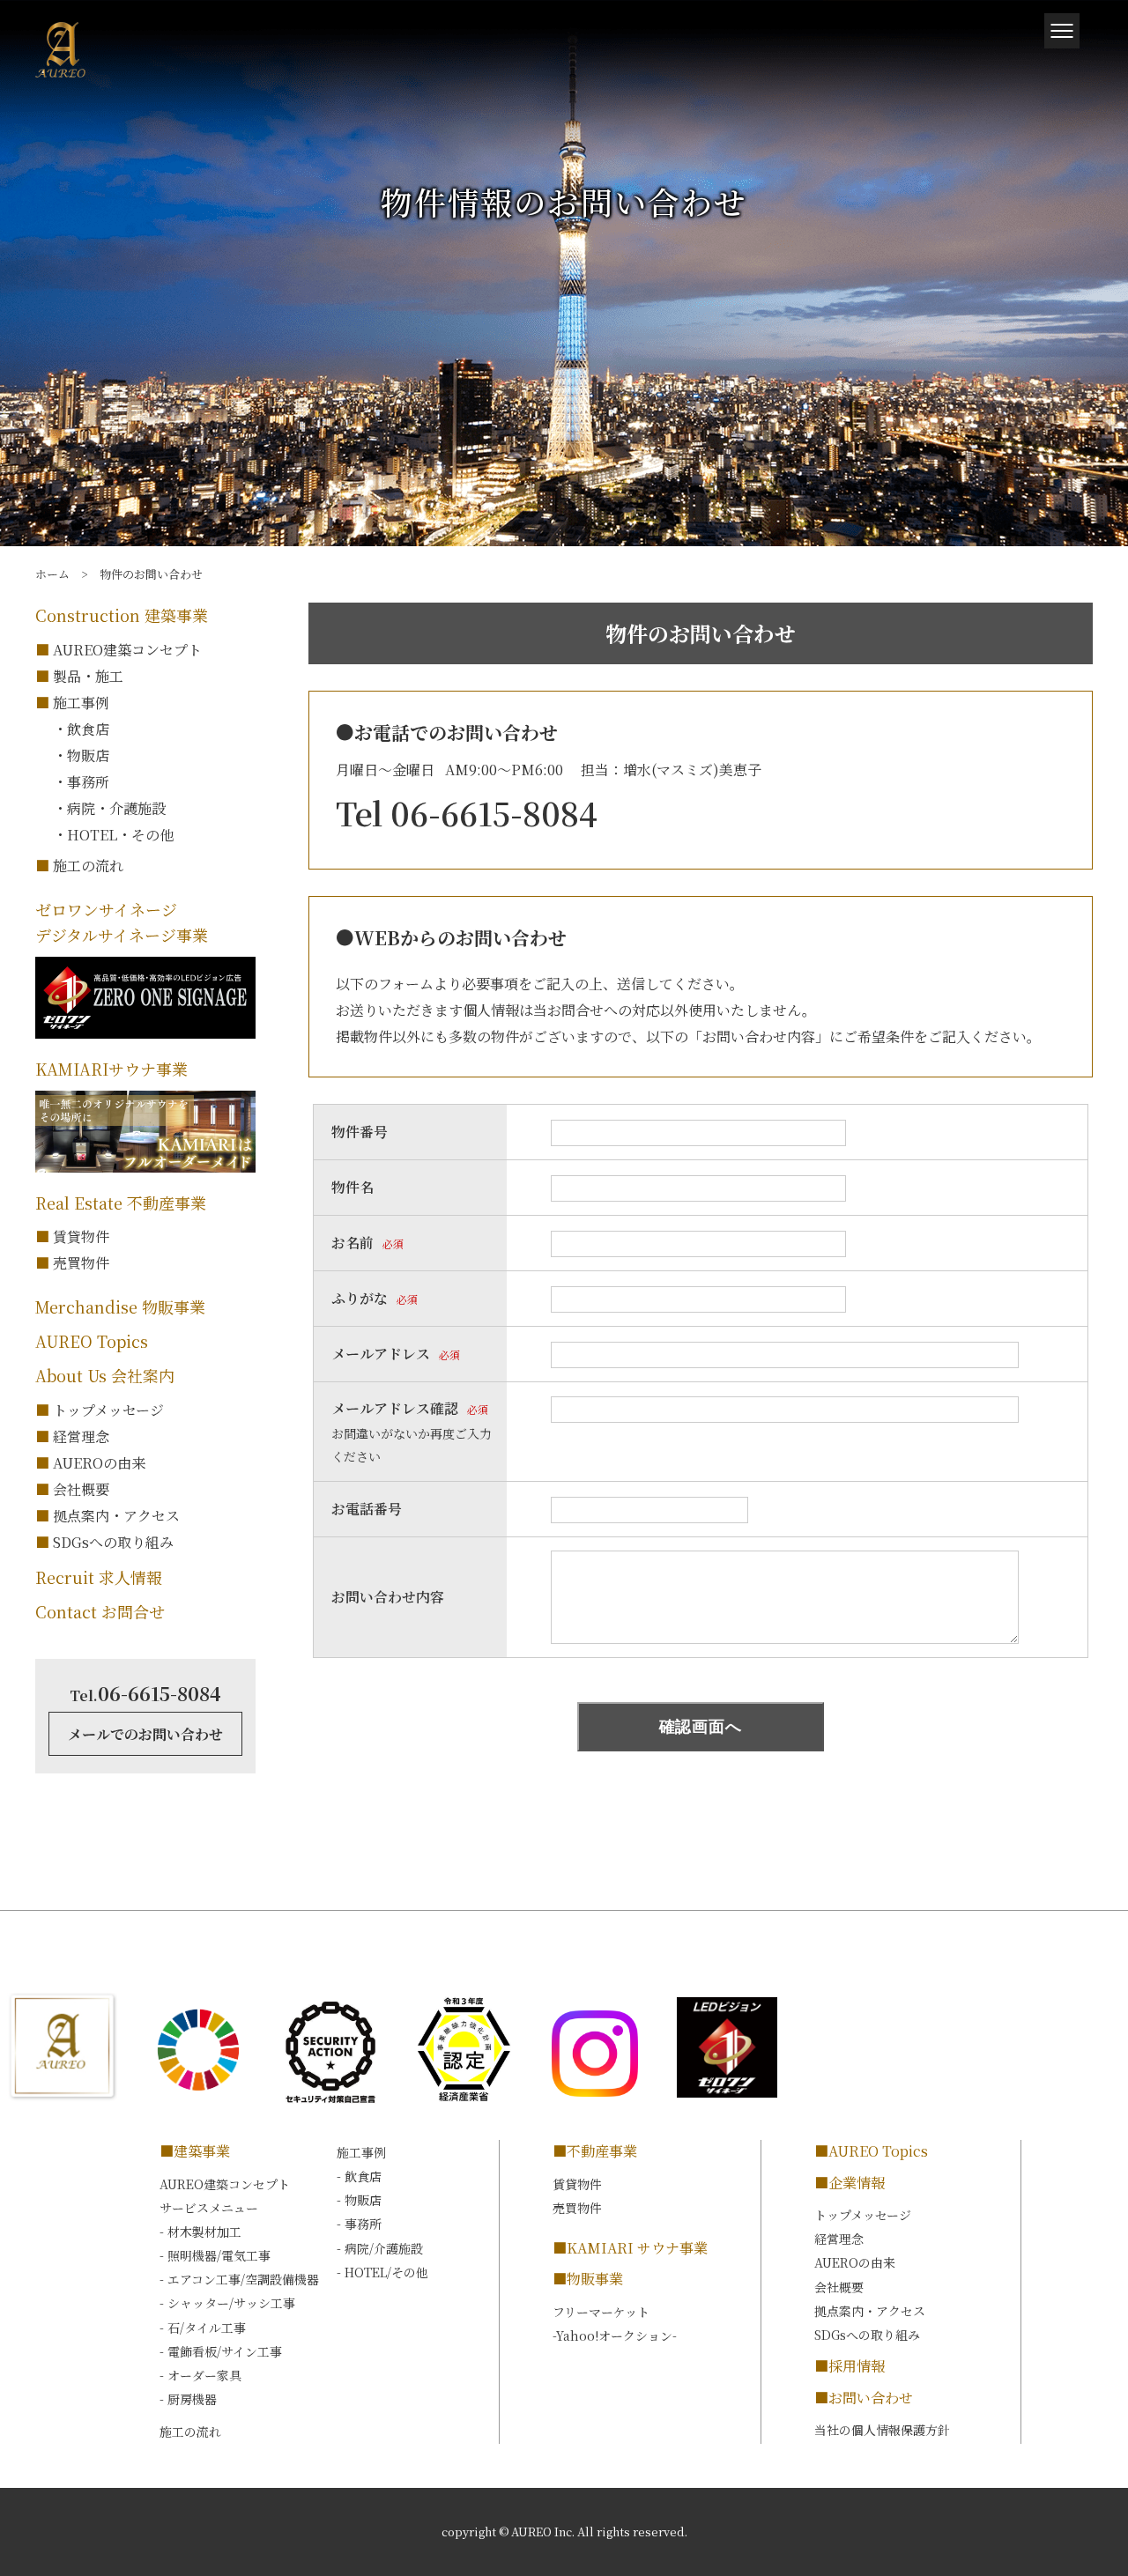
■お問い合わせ (864, 2398)
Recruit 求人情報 (99, 1577)
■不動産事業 (595, 2151)
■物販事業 (588, 2279)
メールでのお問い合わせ (145, 1734)
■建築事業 (195, 2151)
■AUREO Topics (871, 2151)
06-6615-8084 (145, 1693)
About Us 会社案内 (105, 1375)
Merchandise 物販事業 (120, 1307)
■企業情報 (850, 2183)
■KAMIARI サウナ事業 (630, 2248)
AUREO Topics (92, 1341)
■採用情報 (850, 2366)
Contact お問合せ (100, 1611)
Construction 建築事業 (122, 615)
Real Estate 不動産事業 (121, 1203)
